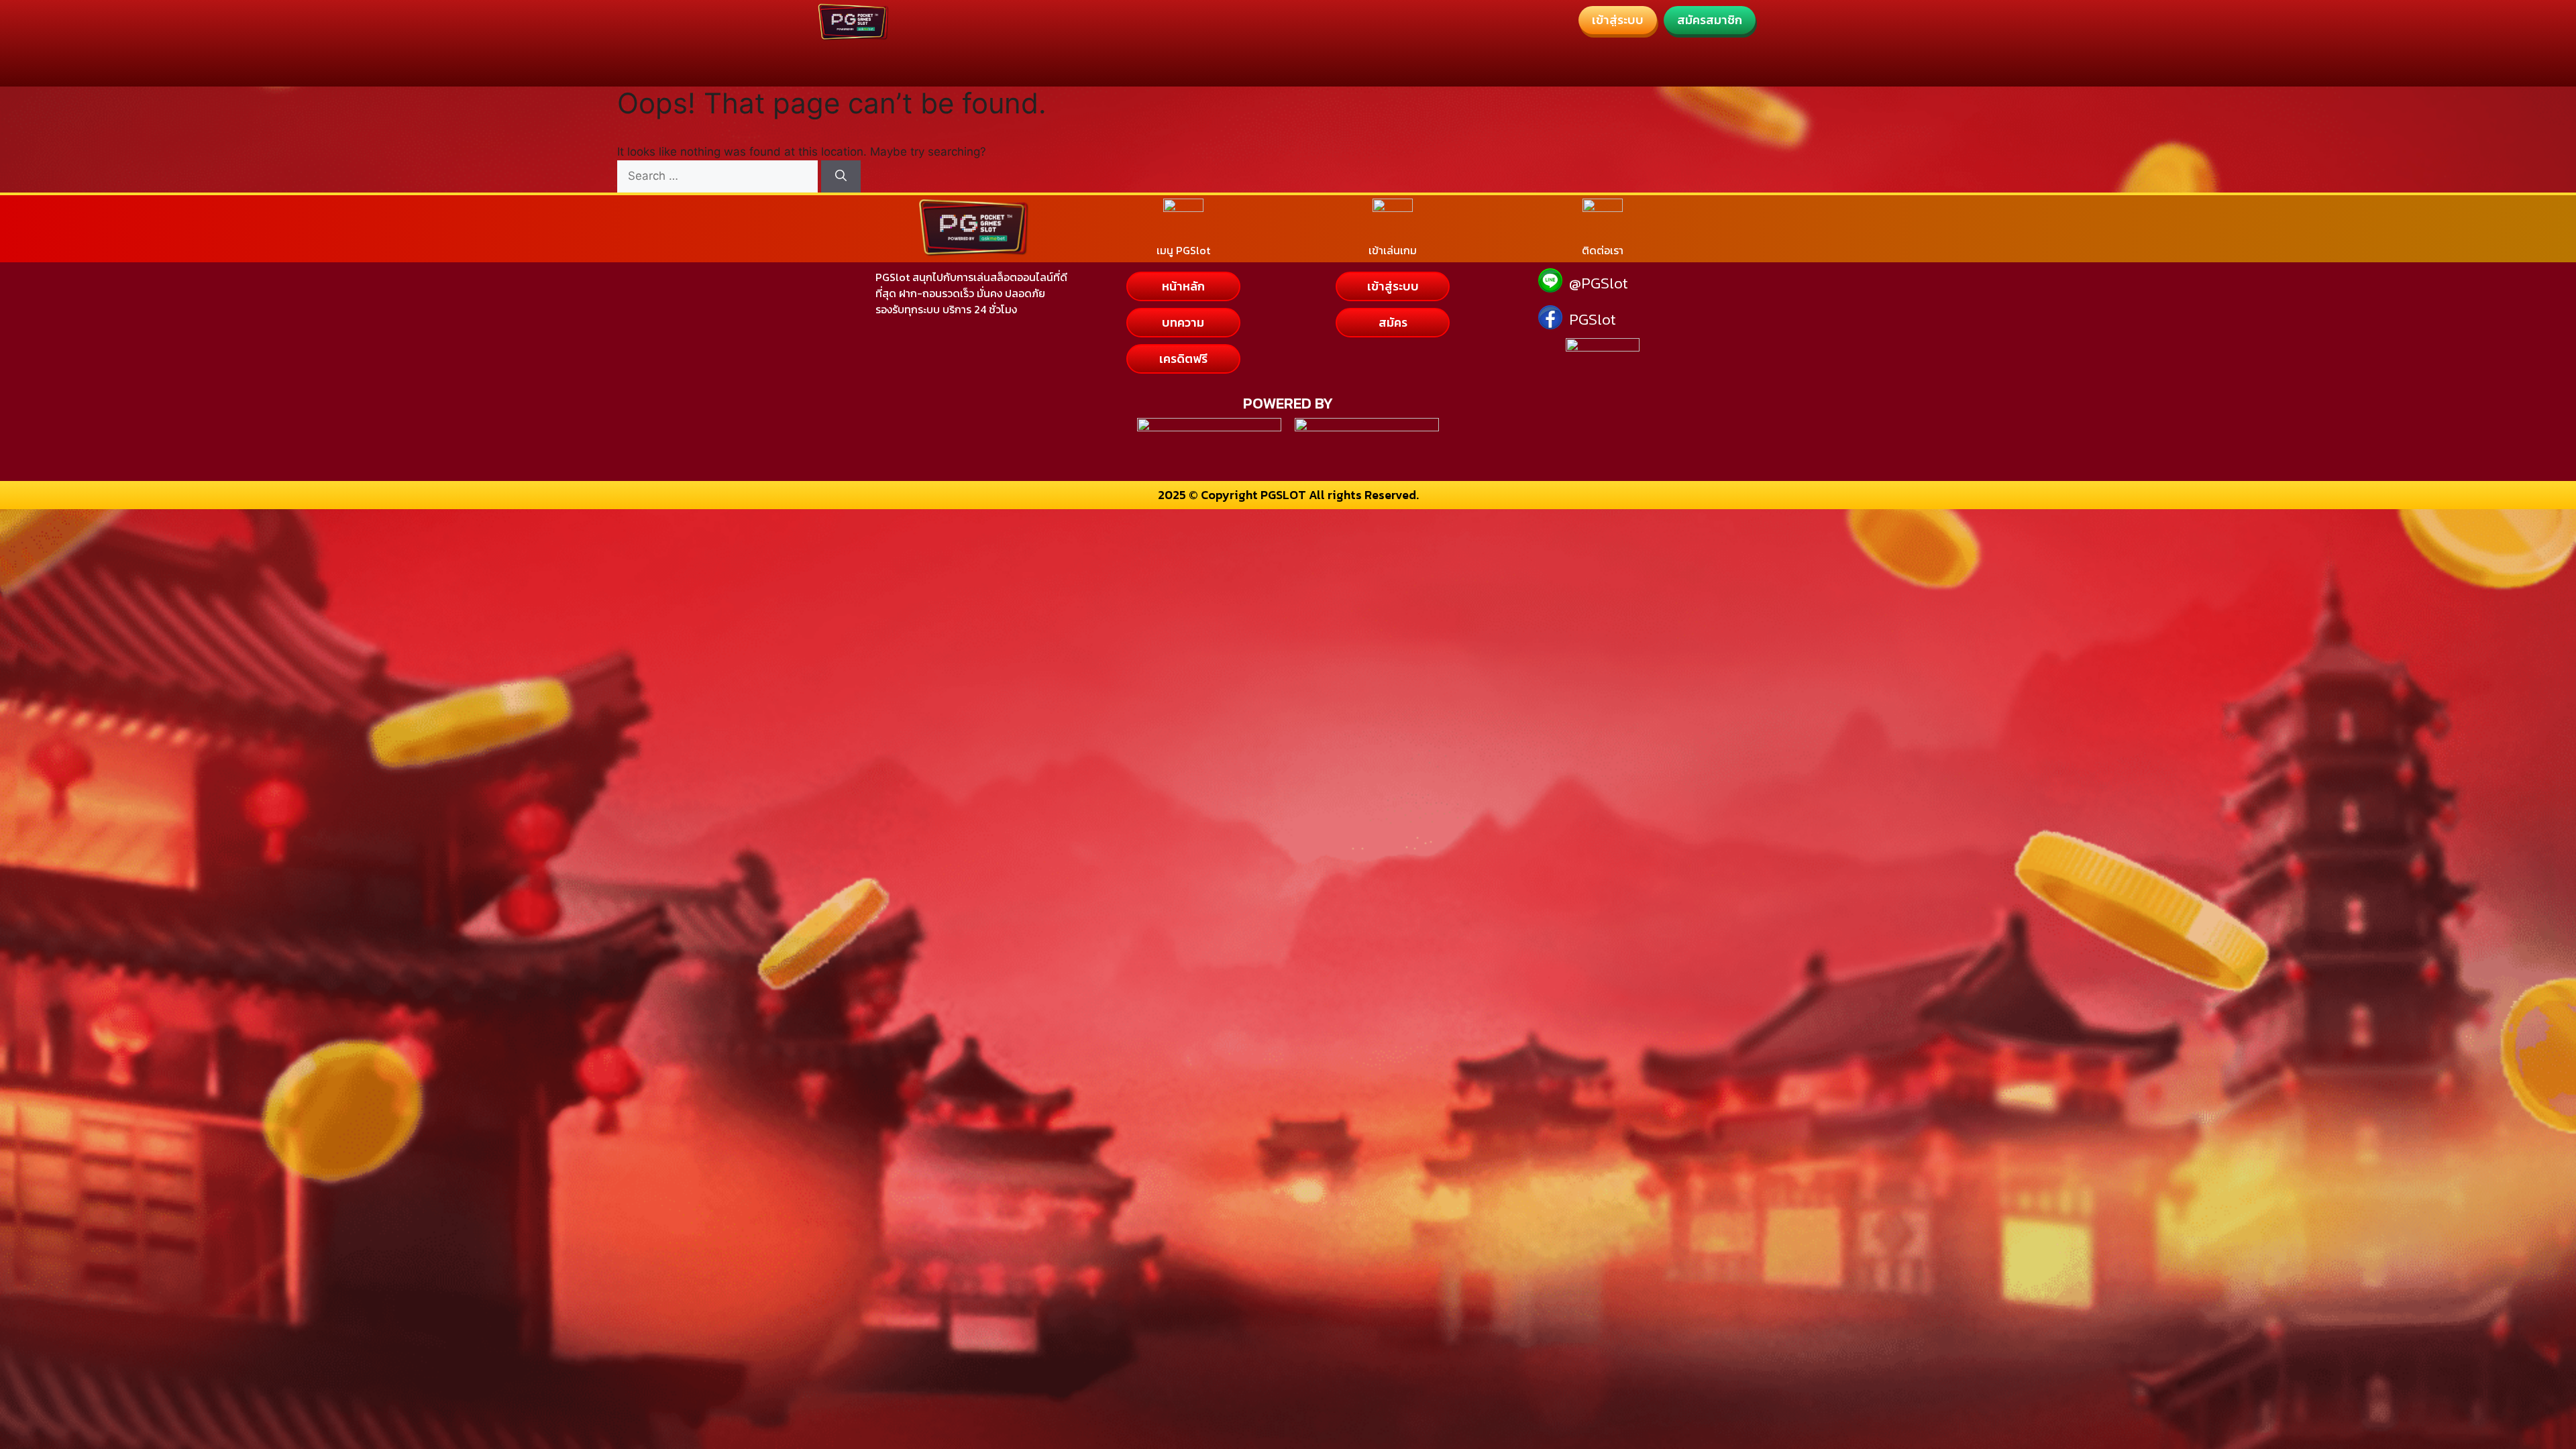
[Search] (841, 176)
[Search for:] (719, 176)
